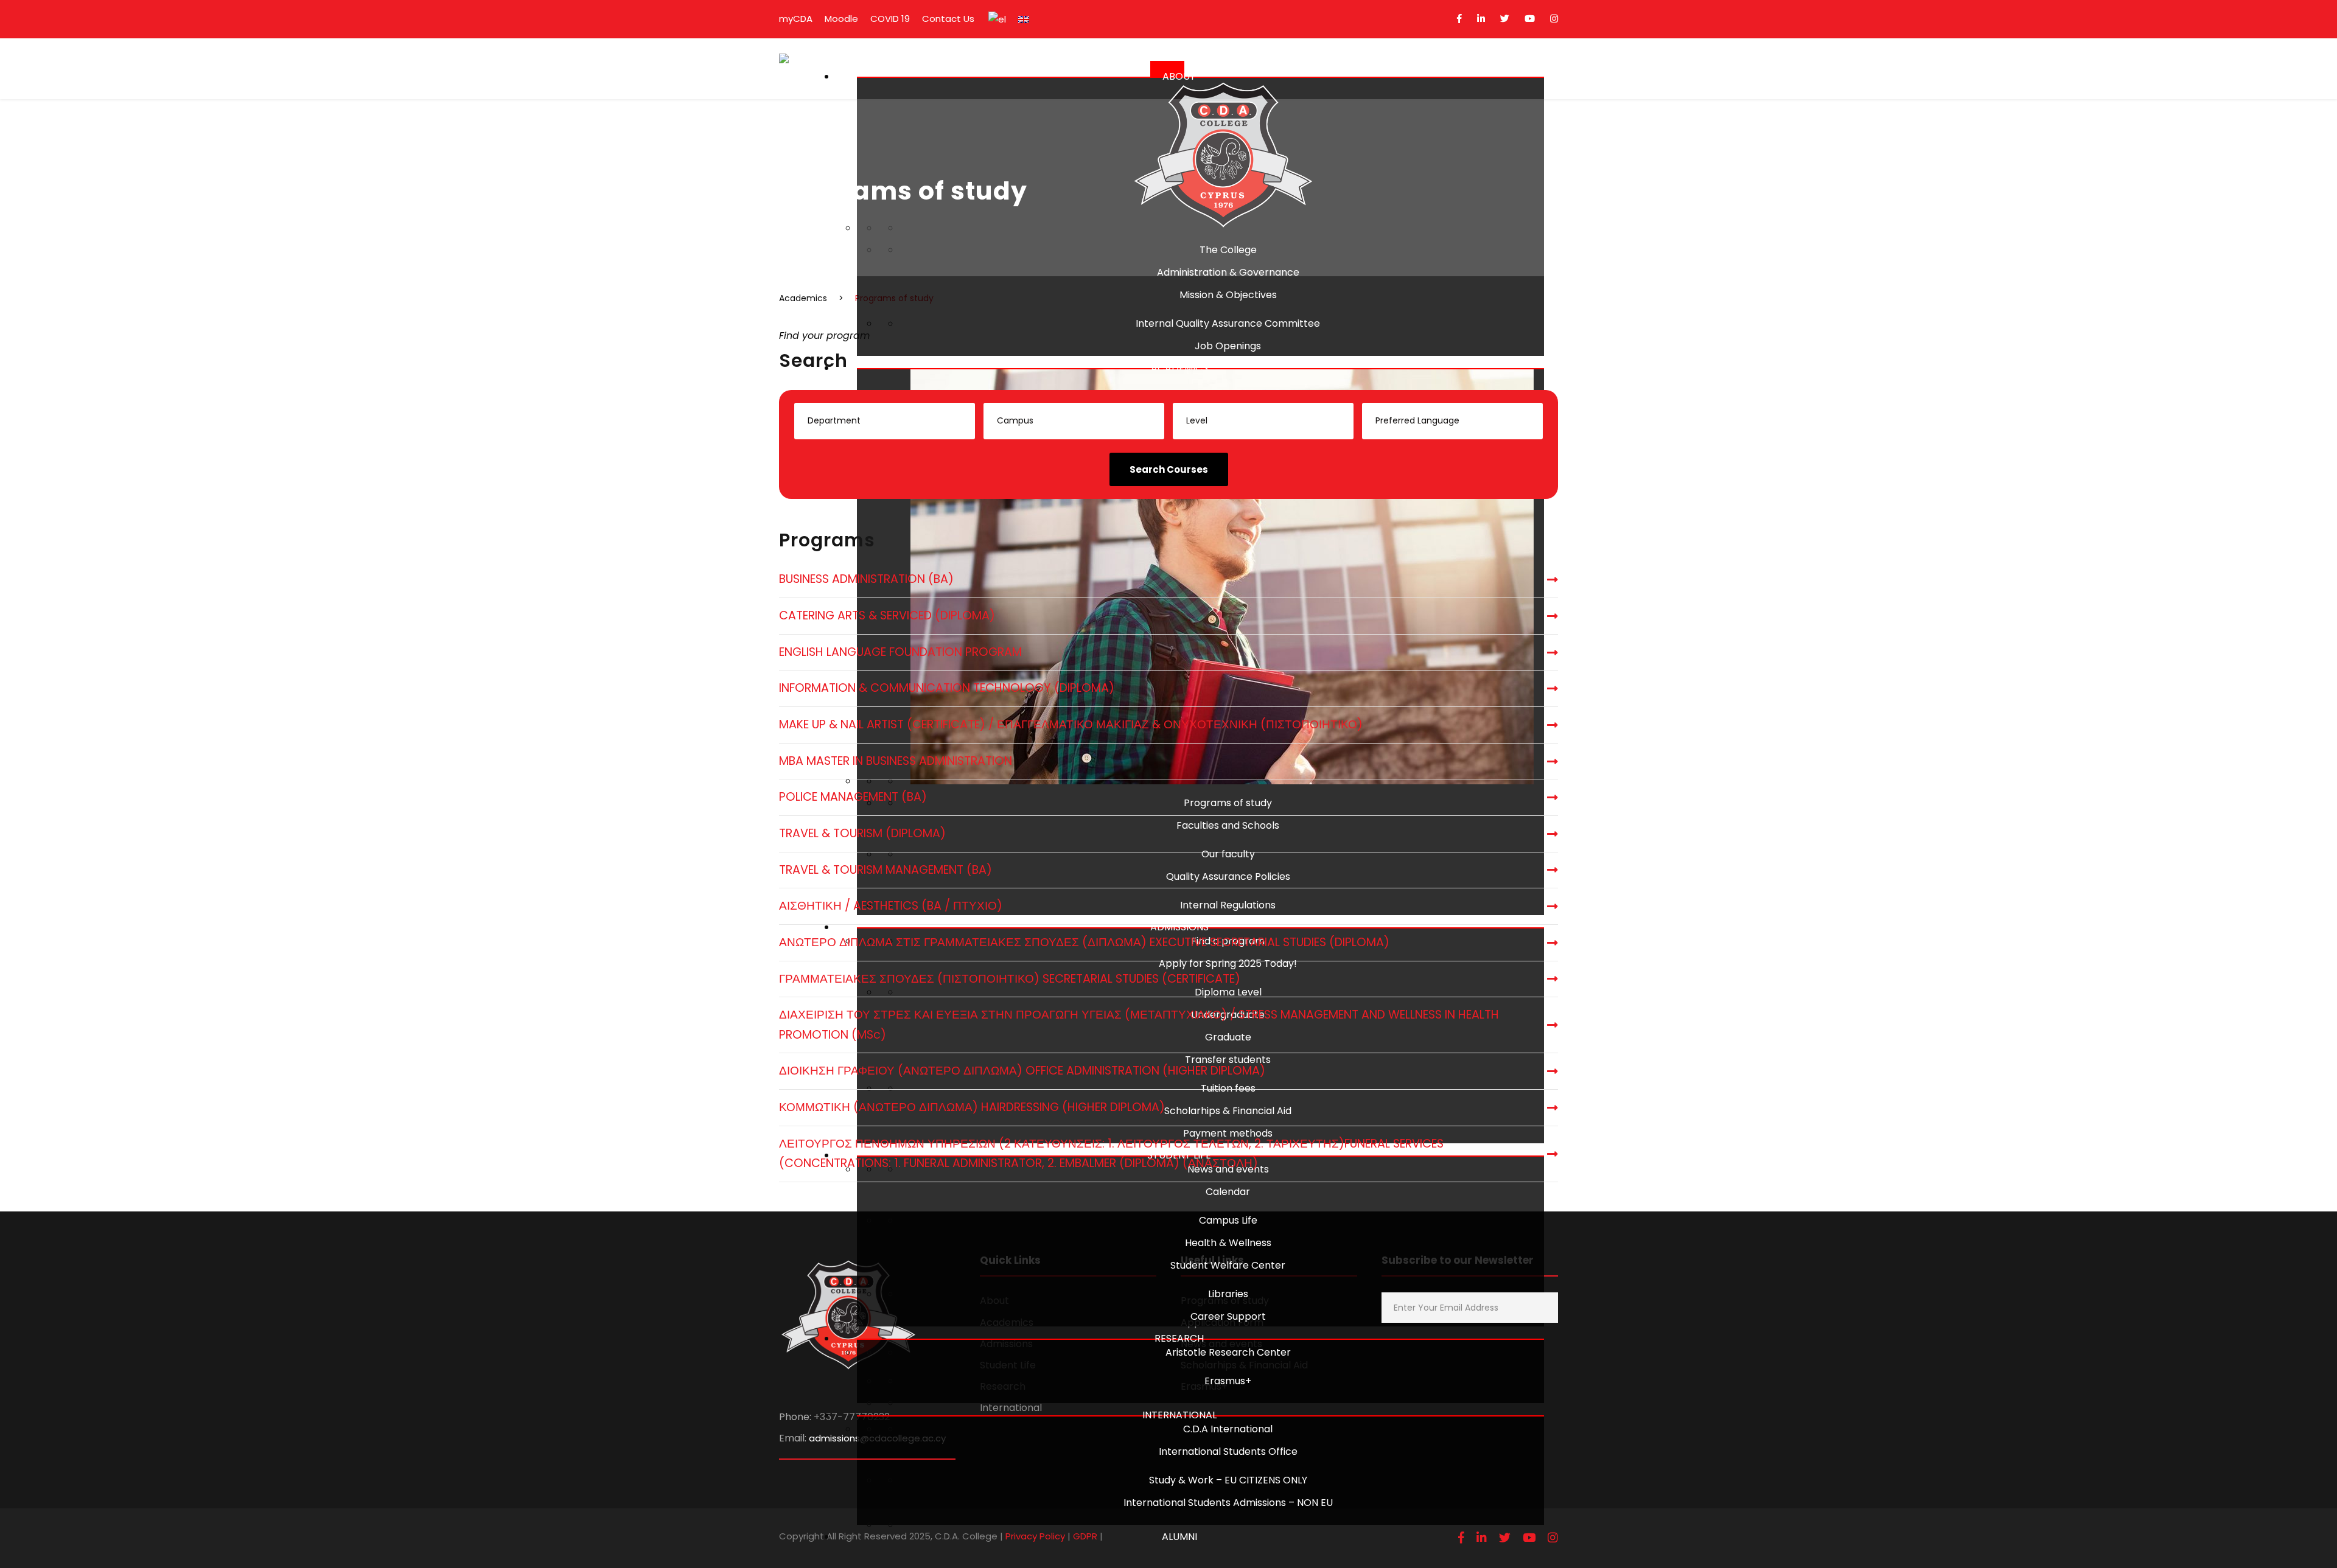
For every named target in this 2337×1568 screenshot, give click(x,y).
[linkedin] (1481, 19)
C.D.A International (1228, 1429)
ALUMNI (1179, 1537)
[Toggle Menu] (1167, 69)
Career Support (1228, 1316)
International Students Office (1228, 1451)
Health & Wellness (1228, 1243)
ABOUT (1179, 76)
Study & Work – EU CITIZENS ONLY (1228, 1480)
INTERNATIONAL (1179, 1415)
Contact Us (948, 19)
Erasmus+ (1228, 1381)
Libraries (1228, 1294)
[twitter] (1505, 19)
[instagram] (1554, 19)
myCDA (796, 19)
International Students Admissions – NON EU (1228, 1503)
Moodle (841, 19)
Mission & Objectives (1228, 295)
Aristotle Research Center (1228, 1352)
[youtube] (1530, 19)
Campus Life (1228, 1220)
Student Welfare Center (1228, 1265)
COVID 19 (890, 19)
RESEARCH (1179, 1338)
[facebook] (1459, 19)
